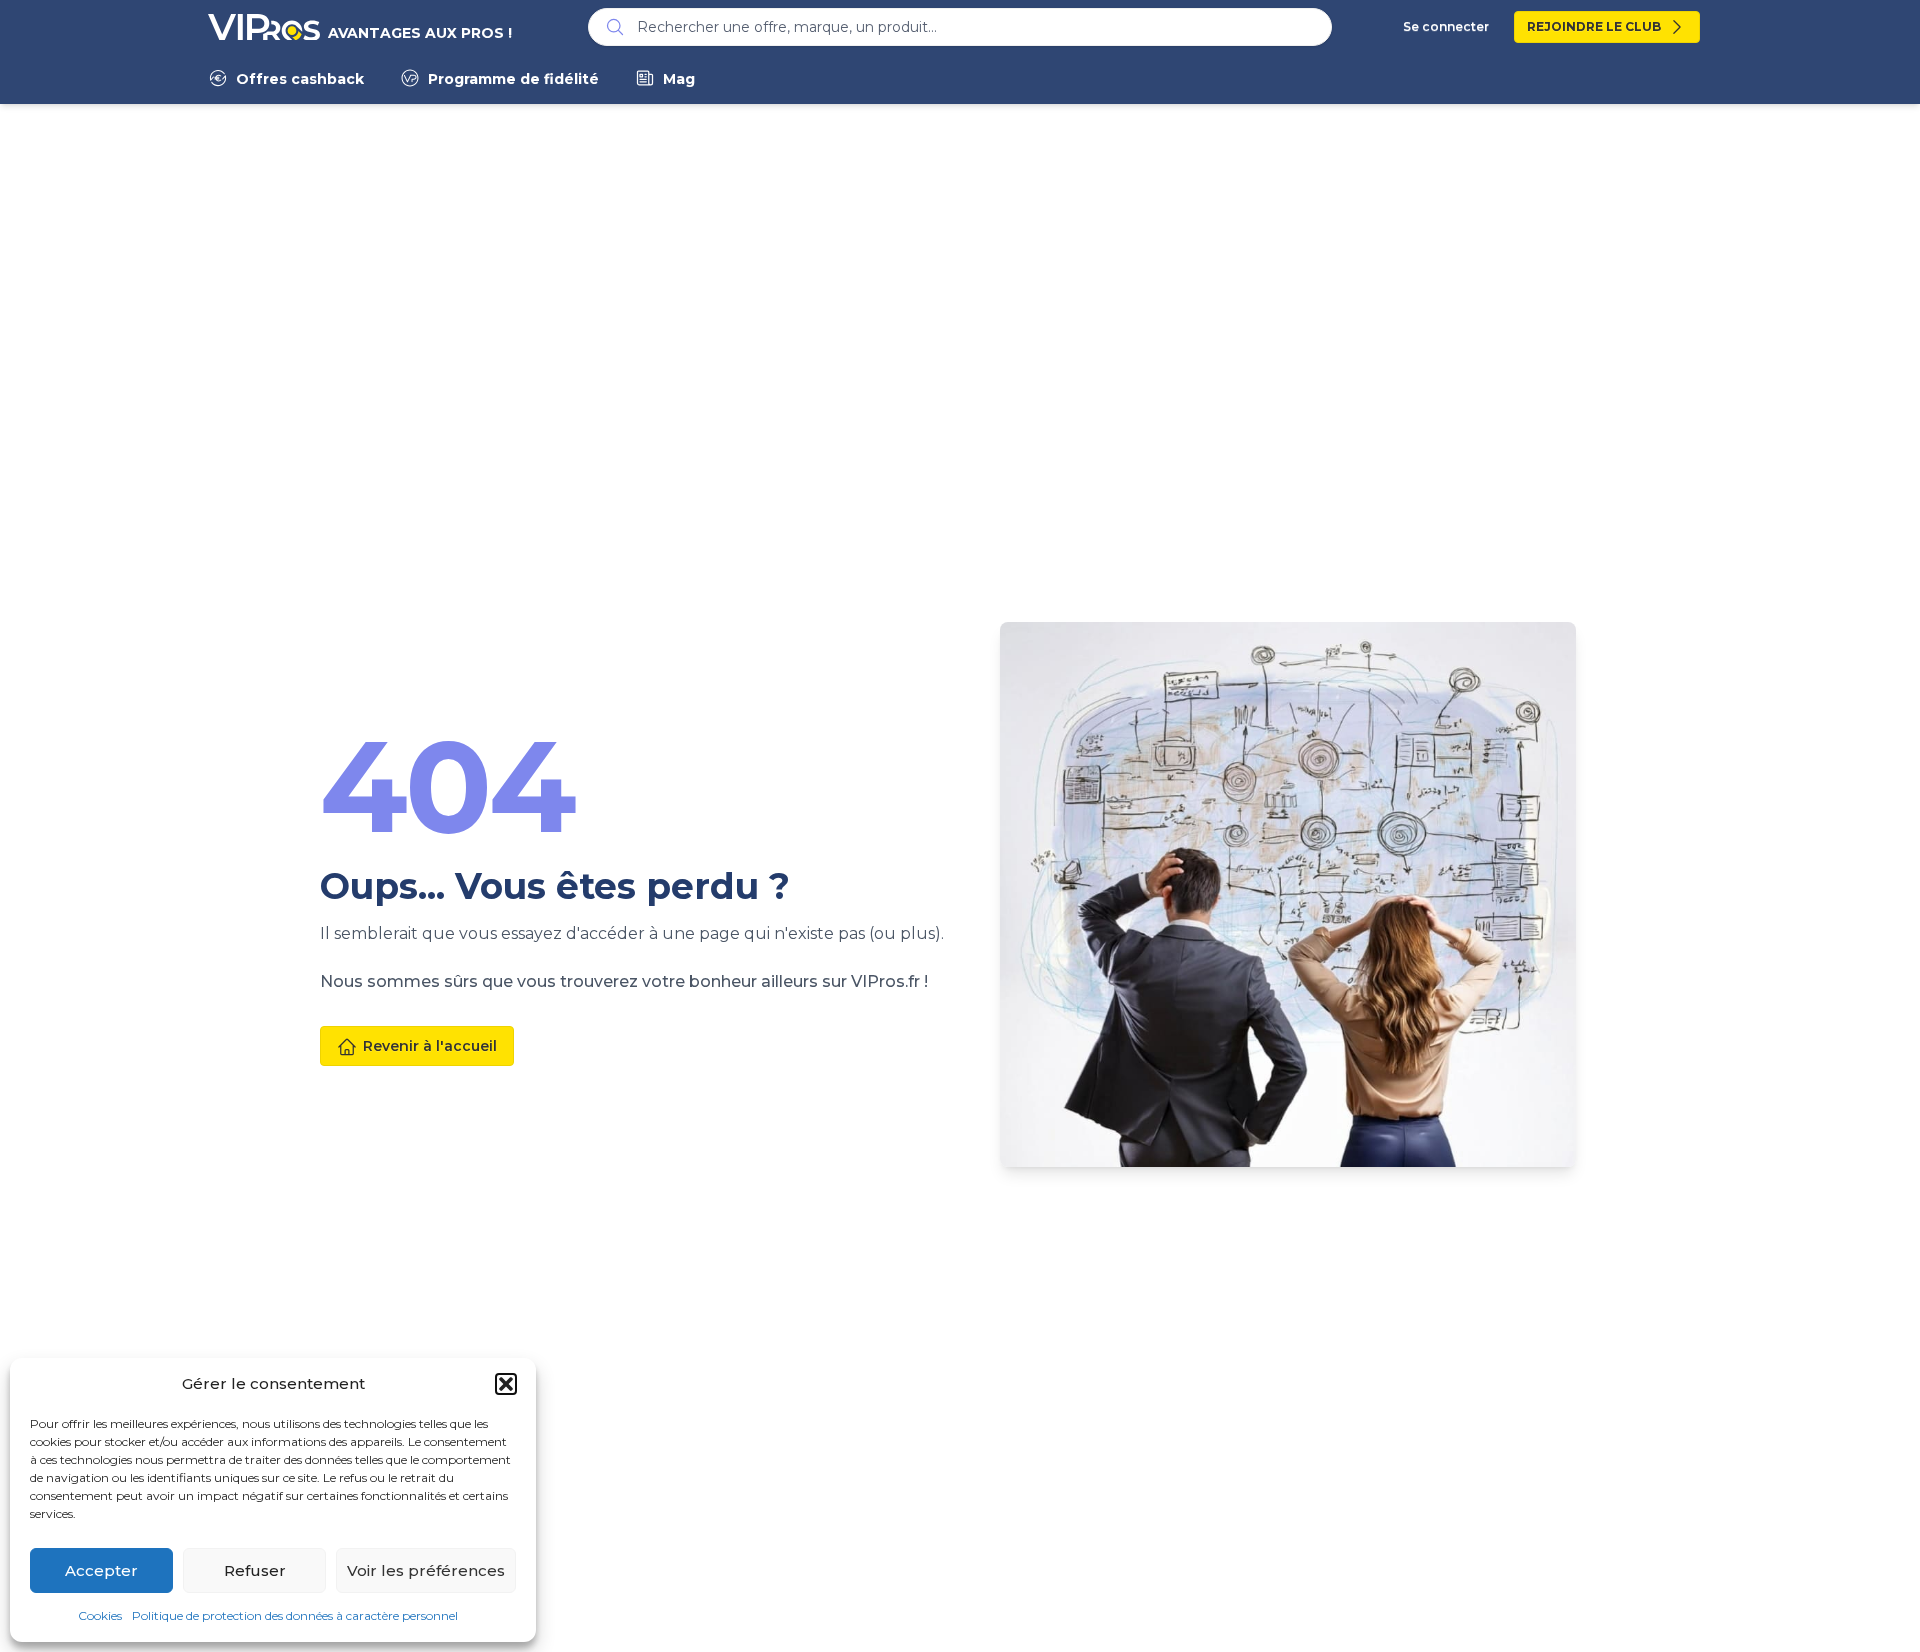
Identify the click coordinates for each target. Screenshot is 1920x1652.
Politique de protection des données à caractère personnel (295, 1615)
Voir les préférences (426, 1570)
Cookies (100, 1615)
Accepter (101, 1570)
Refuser (255, 1570)
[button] (506, 1384)
